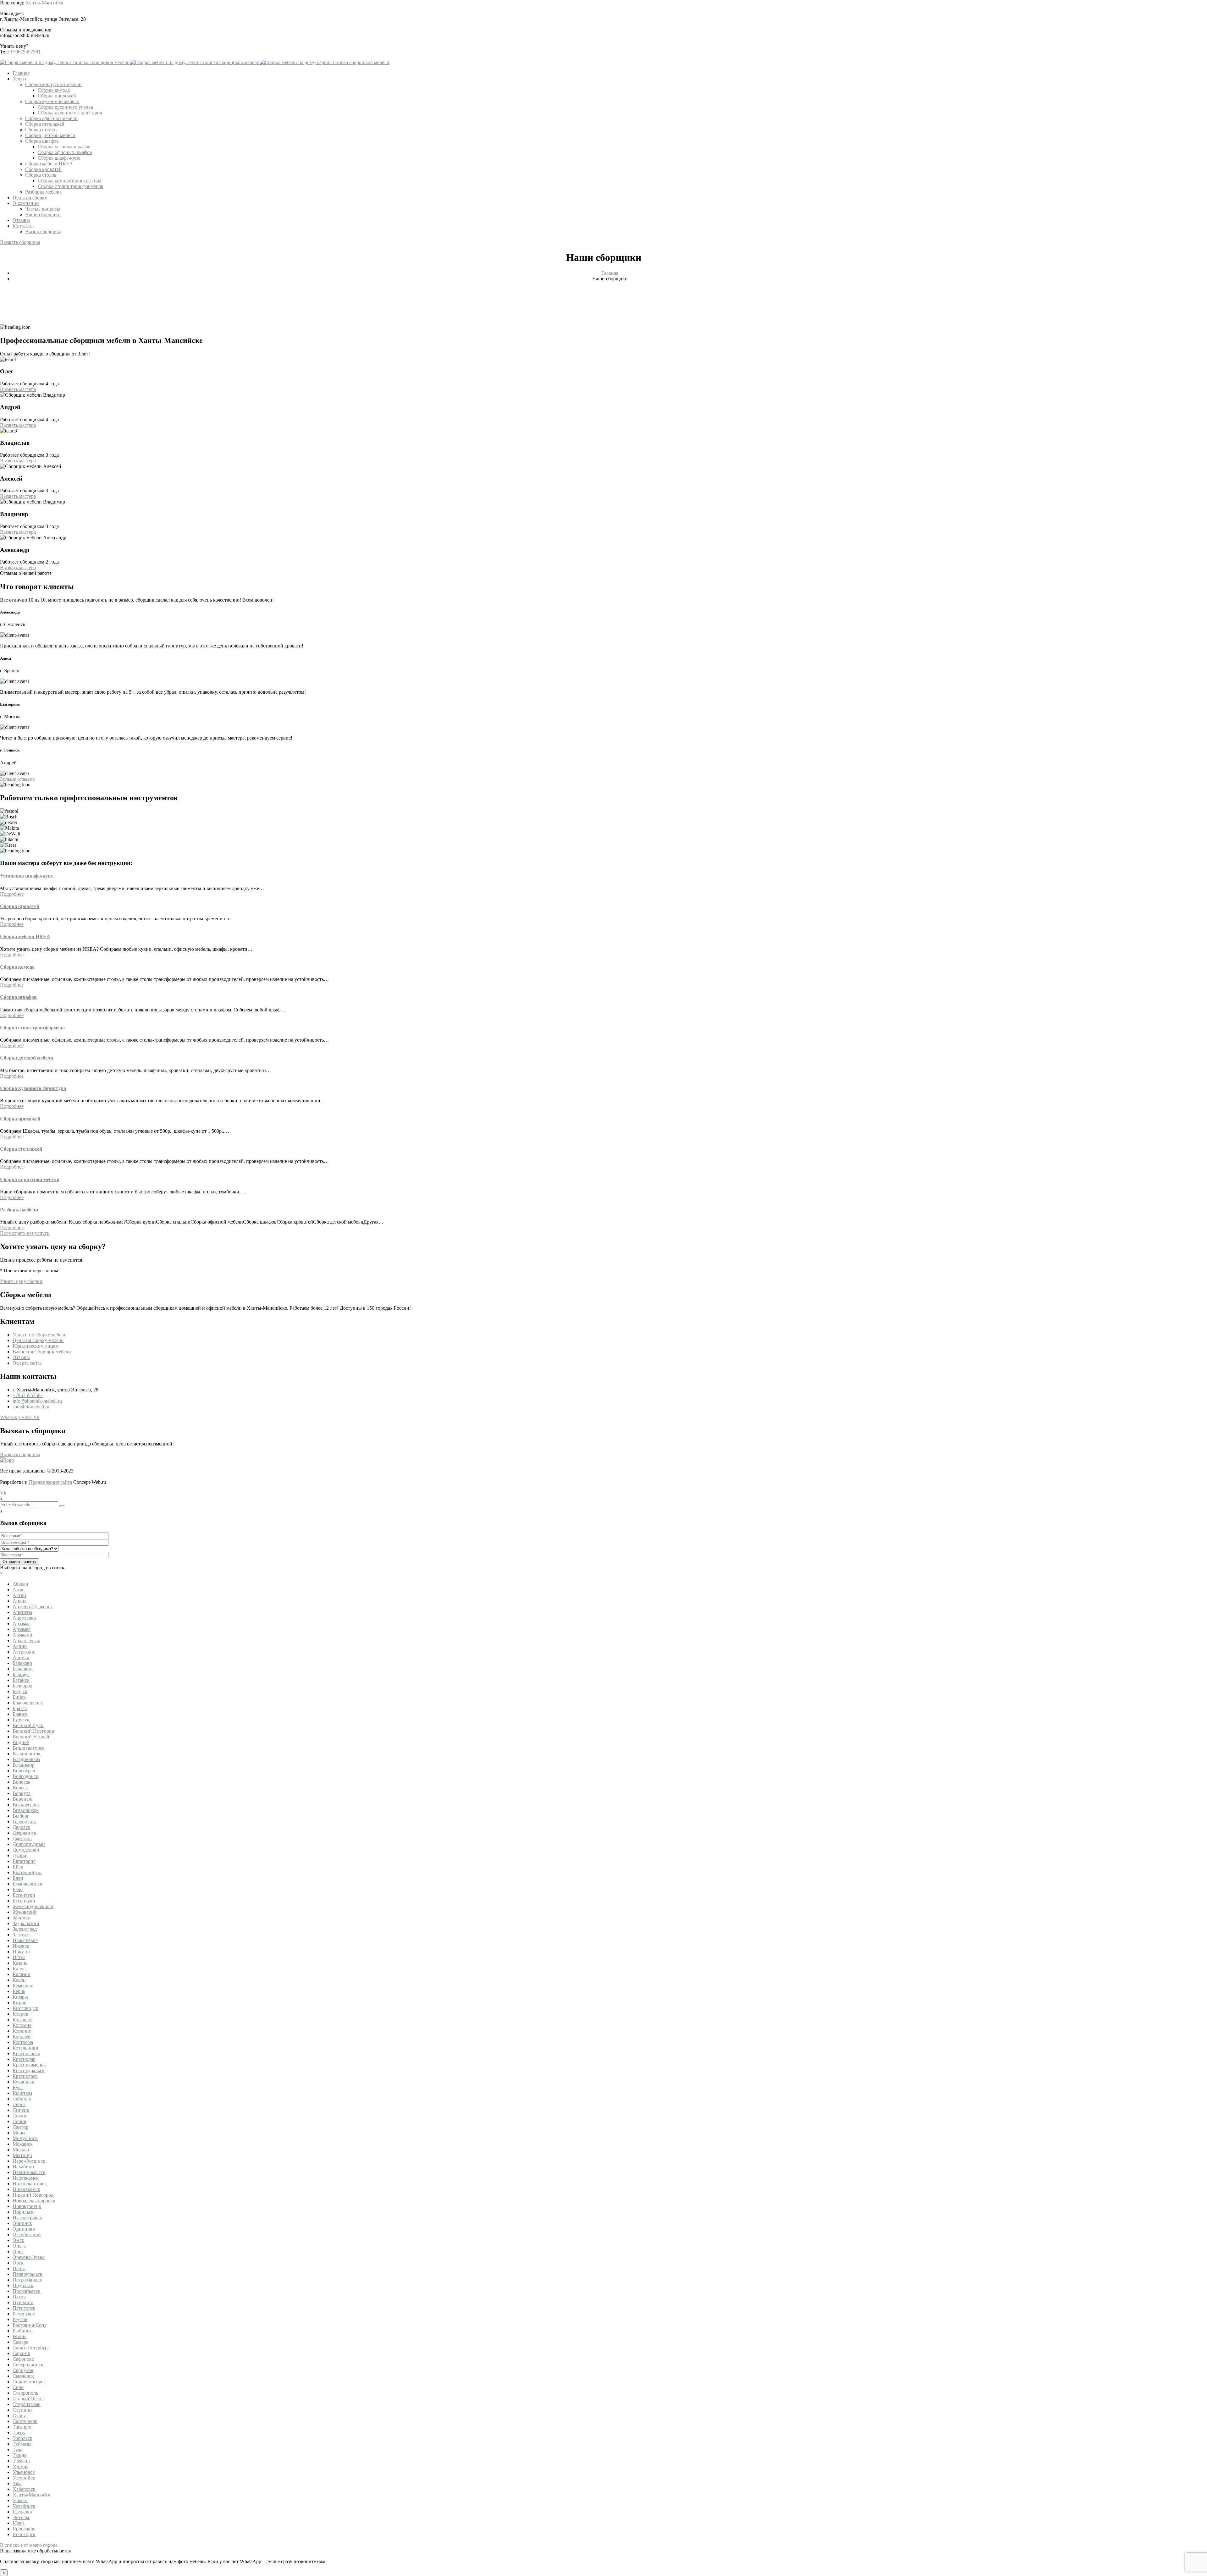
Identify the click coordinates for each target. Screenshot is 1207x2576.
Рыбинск (22, 2331)
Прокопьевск (27, 2291)
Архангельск (26, 1640)
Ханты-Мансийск (44, 3)
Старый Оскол (28, 2399)
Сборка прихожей (57, 96)
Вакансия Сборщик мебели (42, 1352)
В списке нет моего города (29, 2545)
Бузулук (21, 1720)
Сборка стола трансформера (32, 1028)
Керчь (19, 1991)
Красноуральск (29, 2070)
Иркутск (22, 1952)
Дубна (19, 1855)
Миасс (19, 2133)
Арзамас (22, 1624)
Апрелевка (24, 1618)
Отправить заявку (19, 1562)
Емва (18, 1889)
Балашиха (23, 1669)
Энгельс (21, 2517)
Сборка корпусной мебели (53, 84)
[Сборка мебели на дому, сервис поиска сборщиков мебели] (65, 62)
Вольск (20, 1788)
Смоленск (23, 2376)
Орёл (18, 2251)
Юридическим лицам (36, 1346)
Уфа (17, 2483)
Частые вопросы (43, 209)
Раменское (24, 2314)
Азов (18, 1590)
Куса (18, 2087)
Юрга (19, 2523)
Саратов (21, 2353)
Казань (20, 1963)
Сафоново (23, 2359)
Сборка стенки (41, 130)
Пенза (19, 2268)
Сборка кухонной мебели (52, 101)
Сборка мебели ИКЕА (49, 164)
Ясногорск (24, 2534)
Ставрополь (25, 2393)
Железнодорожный (33, 1906)
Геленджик (24, 1822)
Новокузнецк (27, 2206)
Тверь (19, 2433)
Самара (20, 2342)
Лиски (19, 2116)
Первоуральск (28, 2274)
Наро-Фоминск (29, 2161)
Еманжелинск (28, 1884)
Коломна (22, 2025)
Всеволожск (26, 1810)
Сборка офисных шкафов (65, 152)
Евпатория (24, 1861)
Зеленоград (25, 1929)
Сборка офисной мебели (51, 118)
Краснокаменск (29, 2065)
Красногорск (26, 2053)
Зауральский (26, 1923)
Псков (19, 2297)
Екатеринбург (28, 1872)
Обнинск (22, 2223)
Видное (21, 1742)
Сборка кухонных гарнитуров (70, 113)
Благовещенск (28, 1703)
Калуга (20, 1969)
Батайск (21, 1680)
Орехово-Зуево (29, 2257)
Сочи (18, 2387)
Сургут (20, 2416)
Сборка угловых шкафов (64, 147)
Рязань (19, 2336)
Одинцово (24, 2229)
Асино (20, 1646)
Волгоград (24, 1771)
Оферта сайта (27, 1363)
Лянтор (20, 2127)
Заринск (21, 1918)
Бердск (20, 1691)
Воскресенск (26, 1805)
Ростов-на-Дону (30, 2325)
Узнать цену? (14, 46)
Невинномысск (29, 2172)
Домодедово (26, 1850)
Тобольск (22, 2438)
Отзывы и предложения (26, 30)
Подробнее (12, 894)
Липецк (21, 2110)
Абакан (20, 1584)
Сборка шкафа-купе (59, 158)
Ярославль (24, 2529)
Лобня (19, 2121)
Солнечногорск (29, 2382)
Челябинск (24, 2506)
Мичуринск (25, 2138)
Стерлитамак (27, 2404)
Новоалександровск (34, 2201)
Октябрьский (27, 2235)
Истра (19, 1957)
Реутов (20, 2319)
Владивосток (27, 1754)
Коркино (22, 2031)
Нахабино (23, 2167)
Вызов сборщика (43, 231)
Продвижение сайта (50, 1482)
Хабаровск (24, 2489)
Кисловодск (25, 2008)
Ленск (19, 2104)
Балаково (22, 1663)
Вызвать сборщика (20, 242)
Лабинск (22, 2099)
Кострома (23, 2042)
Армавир (22, 1635)
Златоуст (22, 1935)
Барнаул (21, 1674)
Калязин (22, 1974)
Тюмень (21, 2461)
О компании (26, 203)
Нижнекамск (26, 2189)
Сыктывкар (25, 2421)
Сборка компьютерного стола (69, 181)
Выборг (21, 1816)
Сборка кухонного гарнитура (33, 1088)
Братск (20, 1708)
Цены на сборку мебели (38, 1340)
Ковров (20, 2014)
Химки (20, 2500)
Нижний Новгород (33, 2195)
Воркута (22, 1793)
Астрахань (24, 1652)
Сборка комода (54, 90)
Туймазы (22, 2444)
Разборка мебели (43, 192)
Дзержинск (25, 1833)
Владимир (24, 1765)
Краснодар (24, 2059)
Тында (19, 2455)
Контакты (23, 226)
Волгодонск (25, 1776)
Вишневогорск (29, 1748)
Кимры (20, 1997)
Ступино (22, 2410)
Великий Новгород (33, 1731)
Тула (17, 2449)
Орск (18, 2263)
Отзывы (21, 220)
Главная (21, 73)
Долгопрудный (29, 1844)
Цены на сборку (30, 198)
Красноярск (25, 2076)
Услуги (20, 79)
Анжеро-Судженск (33, 1607)
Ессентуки (24, 1895)
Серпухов (23, 2370)
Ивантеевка (25, 1940)
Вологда (21, 1782)
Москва (21, 2150)
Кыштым (22, 2093)
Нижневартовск (30, 2184)
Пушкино (23, 2302)
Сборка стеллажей (45, 124)
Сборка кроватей (43, 169)
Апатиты (22, 1612)
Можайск (23, 2144)
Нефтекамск (26, 2178)
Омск (18, 2240)
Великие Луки (28, 1725)
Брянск (20, 1714)
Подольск (23, 2285)
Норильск (23, 2212)
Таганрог (22, 2427)
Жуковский (25, 1912)
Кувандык (23, 2082)
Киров (19, 2003)
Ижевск (21, 1946)
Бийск (19, 1697)
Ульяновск (24, 2472)
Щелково (22, 2512)
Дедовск (22, 1827)
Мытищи (22, 2155)
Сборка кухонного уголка (65, 107)
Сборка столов (41, 175)
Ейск (18, 1867)
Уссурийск (24, 2478)
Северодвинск (28, 2365)
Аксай (19, 1595)
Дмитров (22, 1838)
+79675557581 (25, 52)
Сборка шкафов (42, 141)
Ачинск (21, 1657)
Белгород (22, 1686)
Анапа (19, 1601)
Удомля (20, 2466)
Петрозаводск (27, 2280)
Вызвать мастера (18, 389)
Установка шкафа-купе (26, 876)
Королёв (22, 2037)
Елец (18, 1878)
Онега (19, 2246)
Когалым (22, 2020)
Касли (19, 1980)
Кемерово (23, 1986)
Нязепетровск (27, 2218)
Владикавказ (26, 1759)
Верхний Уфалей (31, 1737)
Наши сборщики (43, 215)
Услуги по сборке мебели (40, 1335)
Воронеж (22, 1799)
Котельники (25, 2048)
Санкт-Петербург (31, 2348)
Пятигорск (24, 2308)
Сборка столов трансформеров (71, 186)
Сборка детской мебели (50, 135)
